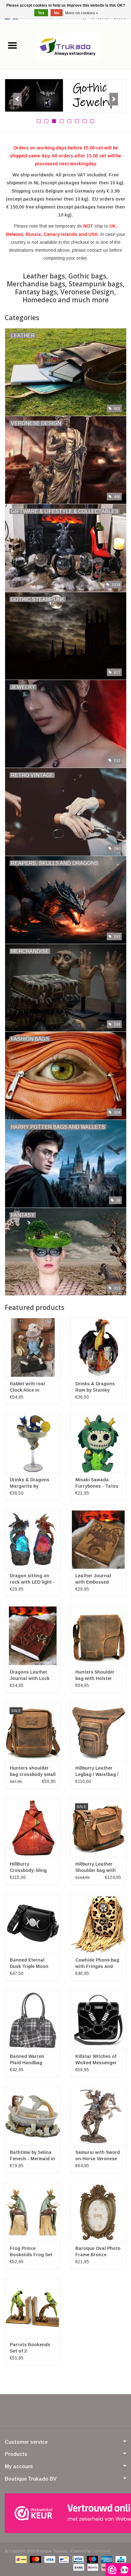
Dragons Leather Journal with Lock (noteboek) (30, 1675)
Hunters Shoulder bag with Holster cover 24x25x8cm (95, 1675)
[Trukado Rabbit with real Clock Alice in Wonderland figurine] (33, 1347)
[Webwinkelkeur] (65, 2513)
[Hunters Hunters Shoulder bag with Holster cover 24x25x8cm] (98, 1635)
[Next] (114, 99)
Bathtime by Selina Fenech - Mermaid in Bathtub (32, 2156)
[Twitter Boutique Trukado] (54, 2414)
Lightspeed (101, 2551)
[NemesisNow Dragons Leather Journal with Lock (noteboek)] (33, 1635)
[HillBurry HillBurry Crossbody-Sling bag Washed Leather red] (33, 1828)
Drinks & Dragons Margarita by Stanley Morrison (30, 1483)
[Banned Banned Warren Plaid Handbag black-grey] (33, 2020)
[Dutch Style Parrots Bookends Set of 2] (33, 2308)
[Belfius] (92, 2567)
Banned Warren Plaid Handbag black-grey (27, 2060)
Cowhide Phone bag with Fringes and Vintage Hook (97, 1963)
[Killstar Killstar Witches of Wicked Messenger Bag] (98, 2020)
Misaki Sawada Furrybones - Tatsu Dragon (97, 1483)
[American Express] (106, 2559)
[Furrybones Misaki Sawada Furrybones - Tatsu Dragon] (98, 1443)
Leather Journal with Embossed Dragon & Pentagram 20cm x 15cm (96, 1579)
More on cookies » (82, 13)
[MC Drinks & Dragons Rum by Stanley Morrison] (98, 1347)
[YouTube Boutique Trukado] (77, 2414)
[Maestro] (92, 2559)
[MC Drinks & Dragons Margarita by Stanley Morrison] (33, 1443)
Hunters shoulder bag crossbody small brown (33, 1771)
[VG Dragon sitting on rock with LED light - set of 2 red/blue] (33, 1539)
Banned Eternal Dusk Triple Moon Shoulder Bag (29, 1963)
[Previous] (17, 99)
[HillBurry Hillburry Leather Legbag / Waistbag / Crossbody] (98, 1732)
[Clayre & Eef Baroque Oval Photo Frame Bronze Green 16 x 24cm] (98, 2212)
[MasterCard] (35, 2559)
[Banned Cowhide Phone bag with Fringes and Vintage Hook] (98, 1924)
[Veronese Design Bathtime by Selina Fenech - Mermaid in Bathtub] (33, 2116)
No (57, 13)
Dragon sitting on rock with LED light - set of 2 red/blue (32, 1579)
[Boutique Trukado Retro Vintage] (65, 94)
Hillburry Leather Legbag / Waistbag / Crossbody (97, 1771)
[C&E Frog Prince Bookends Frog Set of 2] (33, 2212)
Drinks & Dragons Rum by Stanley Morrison (95, 1387)
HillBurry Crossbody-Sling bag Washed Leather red (33, 1867)
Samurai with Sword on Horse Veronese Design (98, 2156)
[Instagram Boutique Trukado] (88, 2414)
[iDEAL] (20, 2559)
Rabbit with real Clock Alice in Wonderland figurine (33, 1387)
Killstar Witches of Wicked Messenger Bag (96, 2060)
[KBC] (120, 2559)
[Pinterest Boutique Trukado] (65, 2414)
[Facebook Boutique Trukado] (43, 2414)
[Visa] (49, 2559)
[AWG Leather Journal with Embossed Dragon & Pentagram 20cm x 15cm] (98, 1539)
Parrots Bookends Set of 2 (30, 2348)
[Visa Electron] (77, 2559)
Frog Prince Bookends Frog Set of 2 (31, 2252)
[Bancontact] (63, 2559)
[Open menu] (12, 45)
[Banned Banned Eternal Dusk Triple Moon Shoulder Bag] (33, 1924)
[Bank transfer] (78, 2567)
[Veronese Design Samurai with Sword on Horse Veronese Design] (98, 2116)
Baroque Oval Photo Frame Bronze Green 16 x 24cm (98, 2252)
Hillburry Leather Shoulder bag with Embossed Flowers (96, 1867)
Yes (41, 13)
